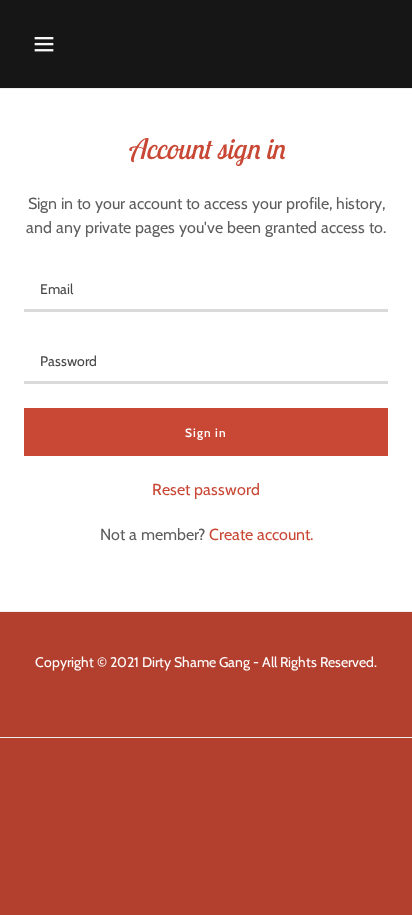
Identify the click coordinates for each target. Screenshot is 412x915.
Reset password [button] (206, 489)
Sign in (206, 432)
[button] (44, 44)
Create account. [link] (261, 534)
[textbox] (206, 288)
